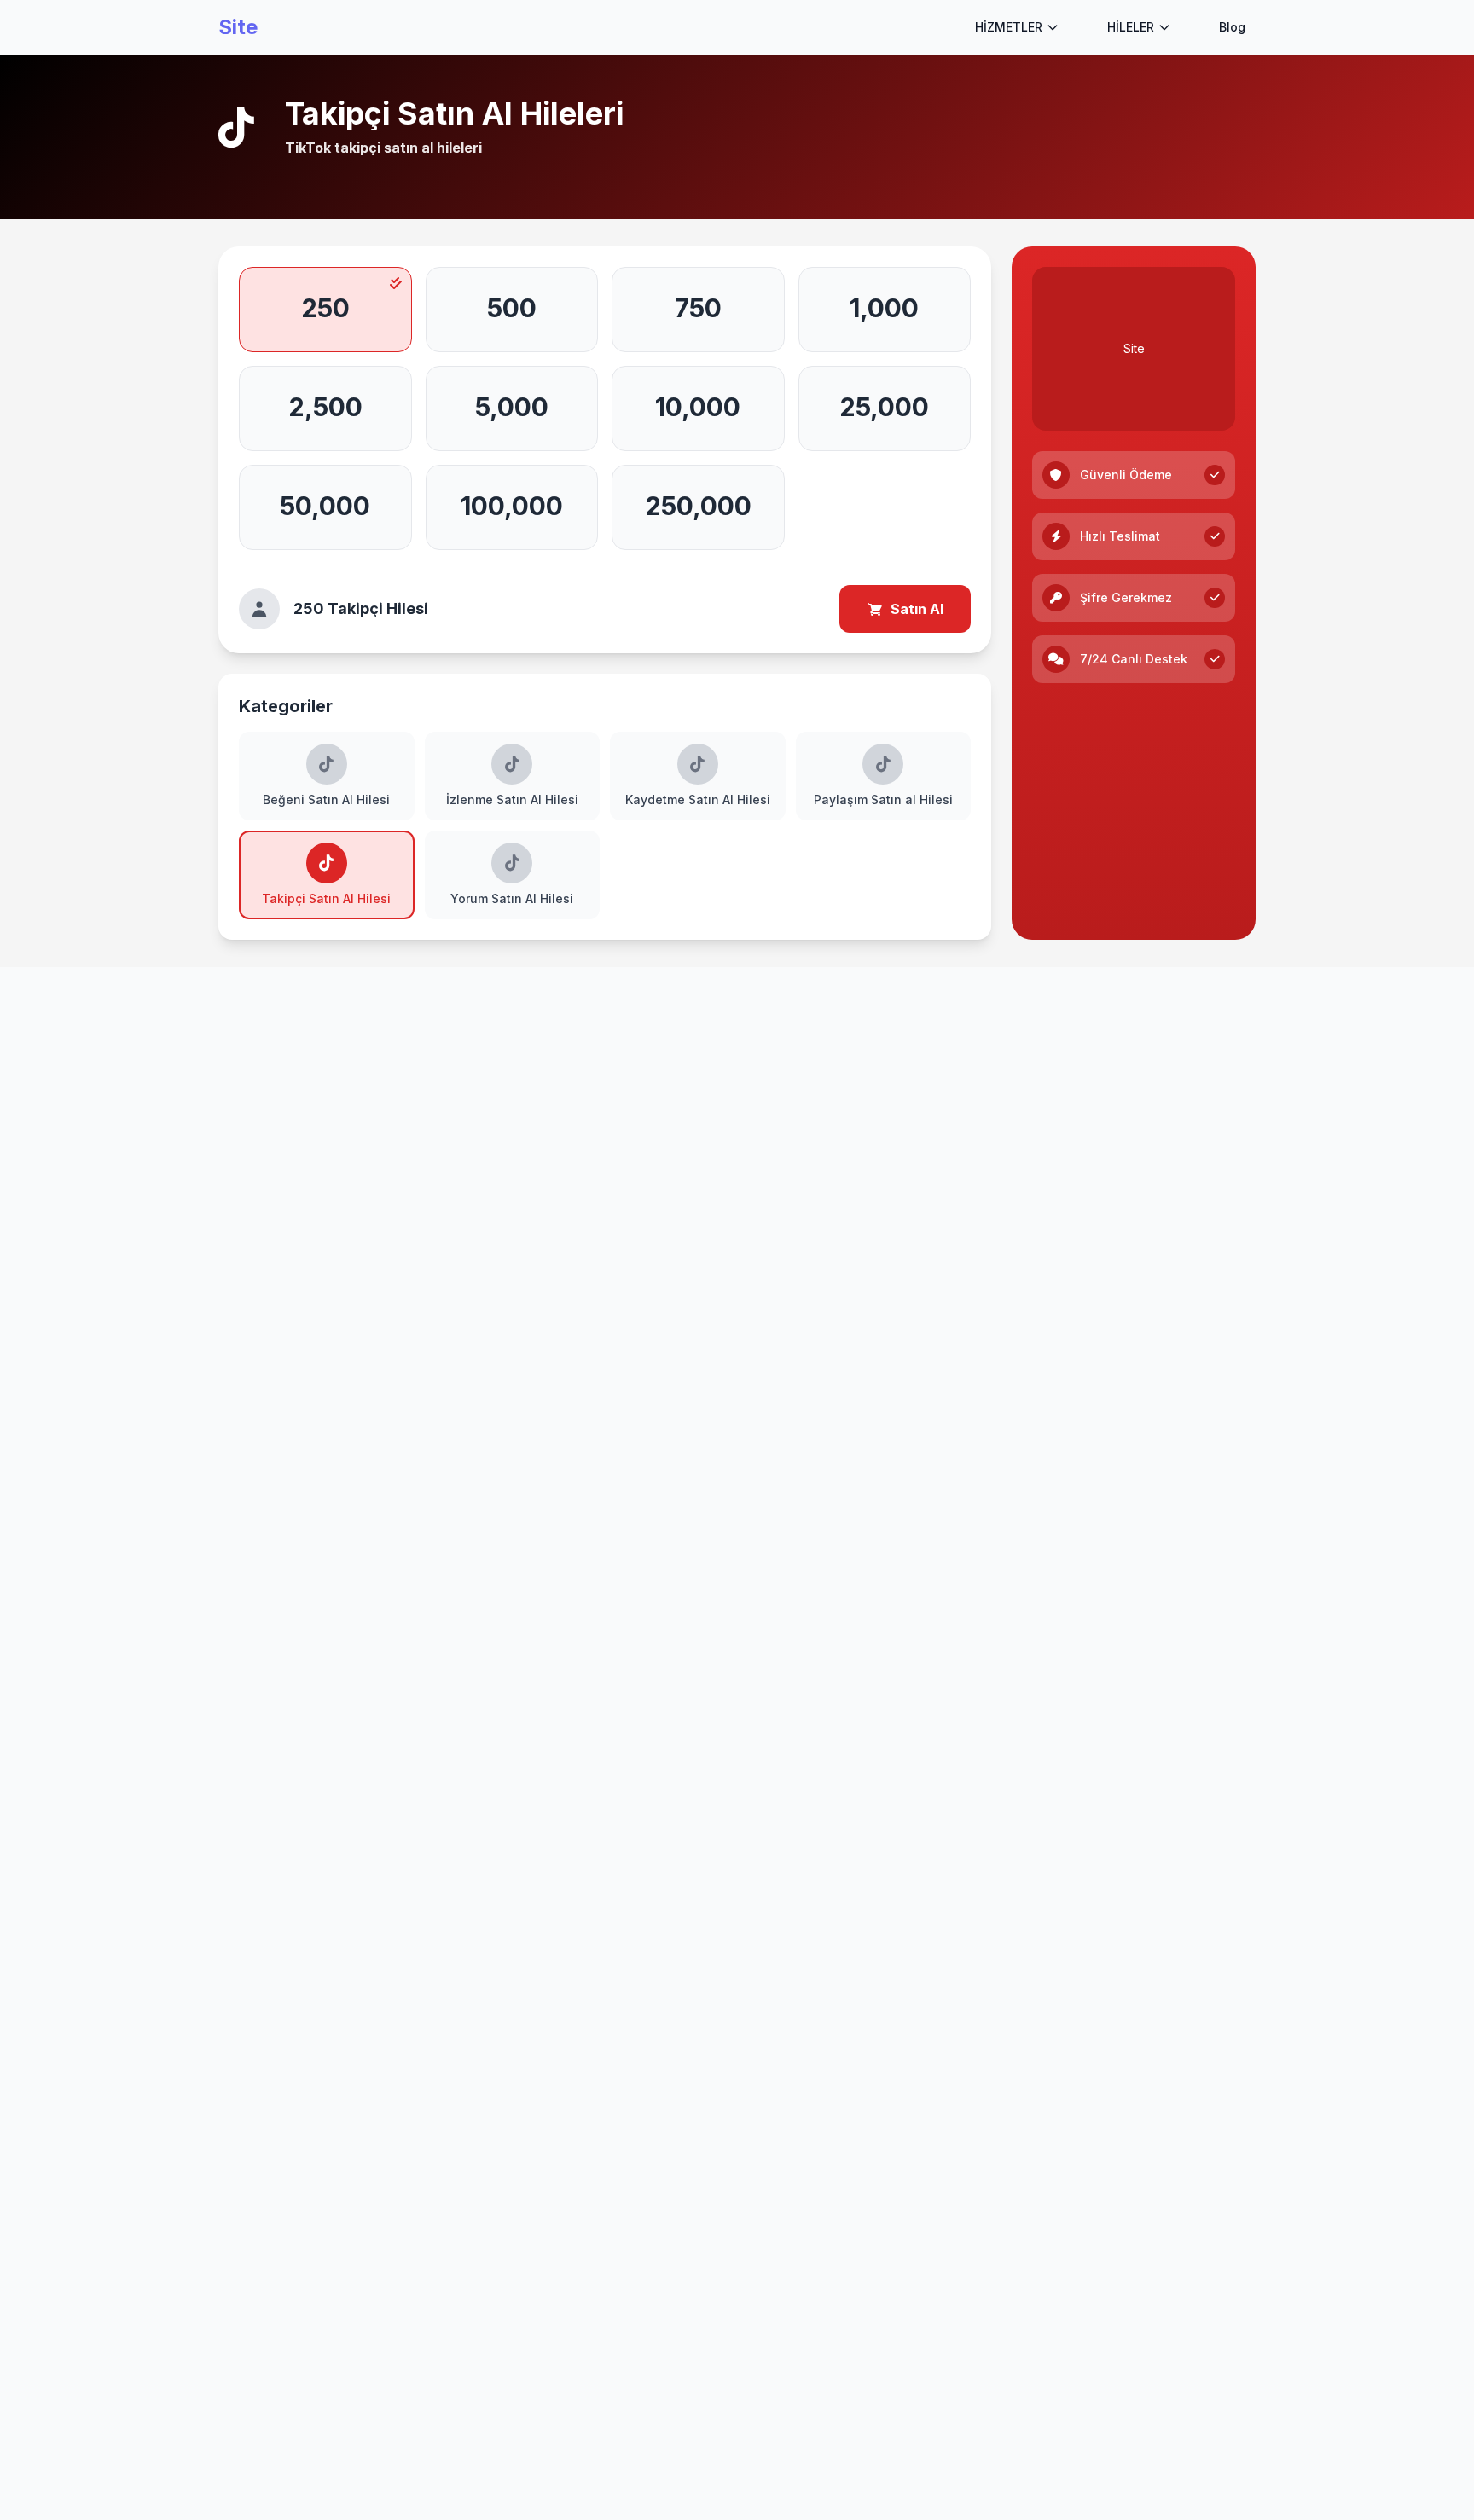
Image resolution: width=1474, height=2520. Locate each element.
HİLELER (1131, 27)
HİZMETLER (1009, 27)
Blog (1232, 27)
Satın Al (917, 609)
